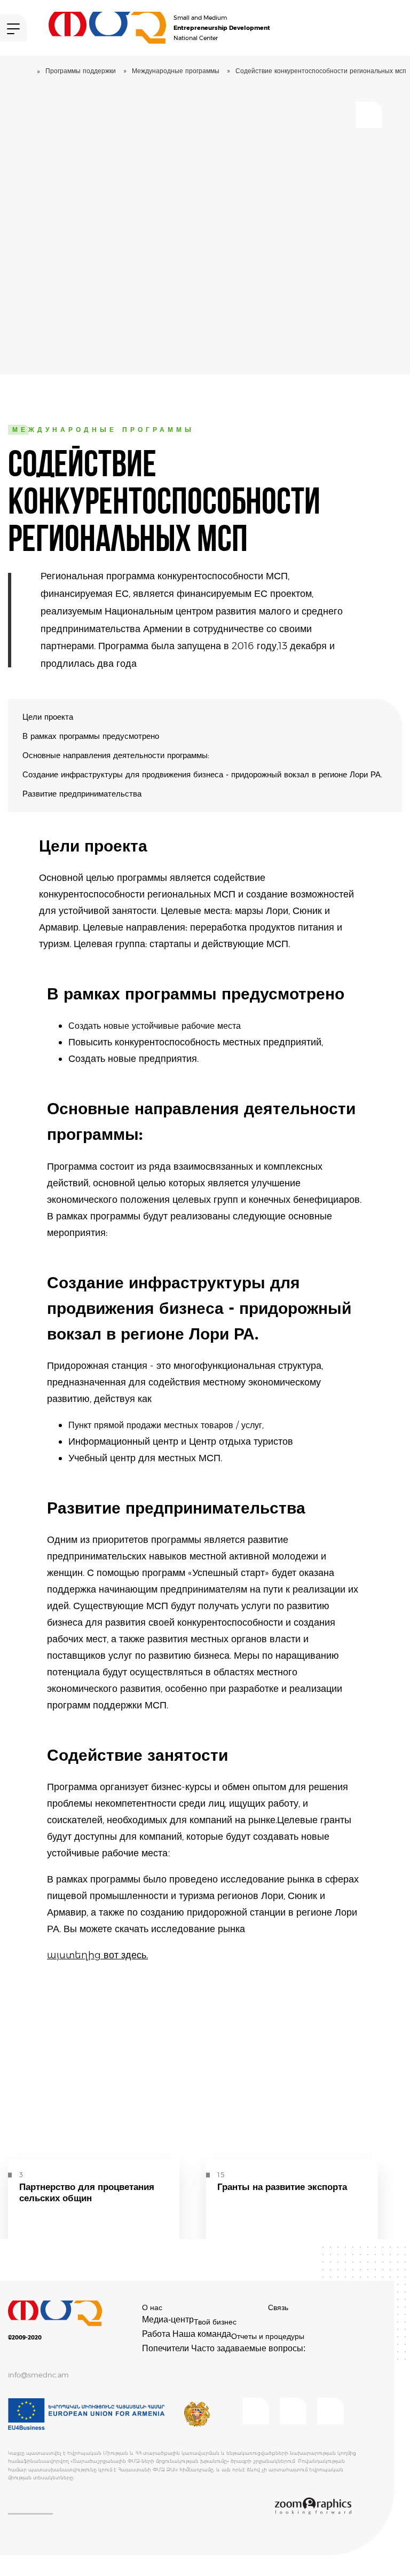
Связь (278, 2307)
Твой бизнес (215, 2322)
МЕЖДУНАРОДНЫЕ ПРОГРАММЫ (176, 71)
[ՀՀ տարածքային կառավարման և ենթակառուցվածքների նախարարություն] (197, 2414)
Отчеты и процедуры (268, 2336)
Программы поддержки (81, 71)
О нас (152, 2307)
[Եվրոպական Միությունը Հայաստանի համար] (87, 2414)
